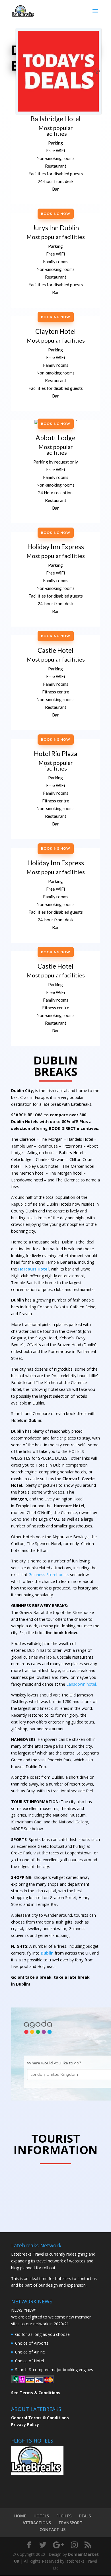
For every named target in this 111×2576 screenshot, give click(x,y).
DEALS (85, 2516)
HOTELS (41, 2516)
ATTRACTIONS (37, 2523)
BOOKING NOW (56, 214)
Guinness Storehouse (48, 1575)
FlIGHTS (64, 2516)
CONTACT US (53, 2529)
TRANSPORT (70, 2523)
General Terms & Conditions (40, 2418)
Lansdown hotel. (82, 1684)
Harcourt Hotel (33, 1269)
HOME (20, 2516)
